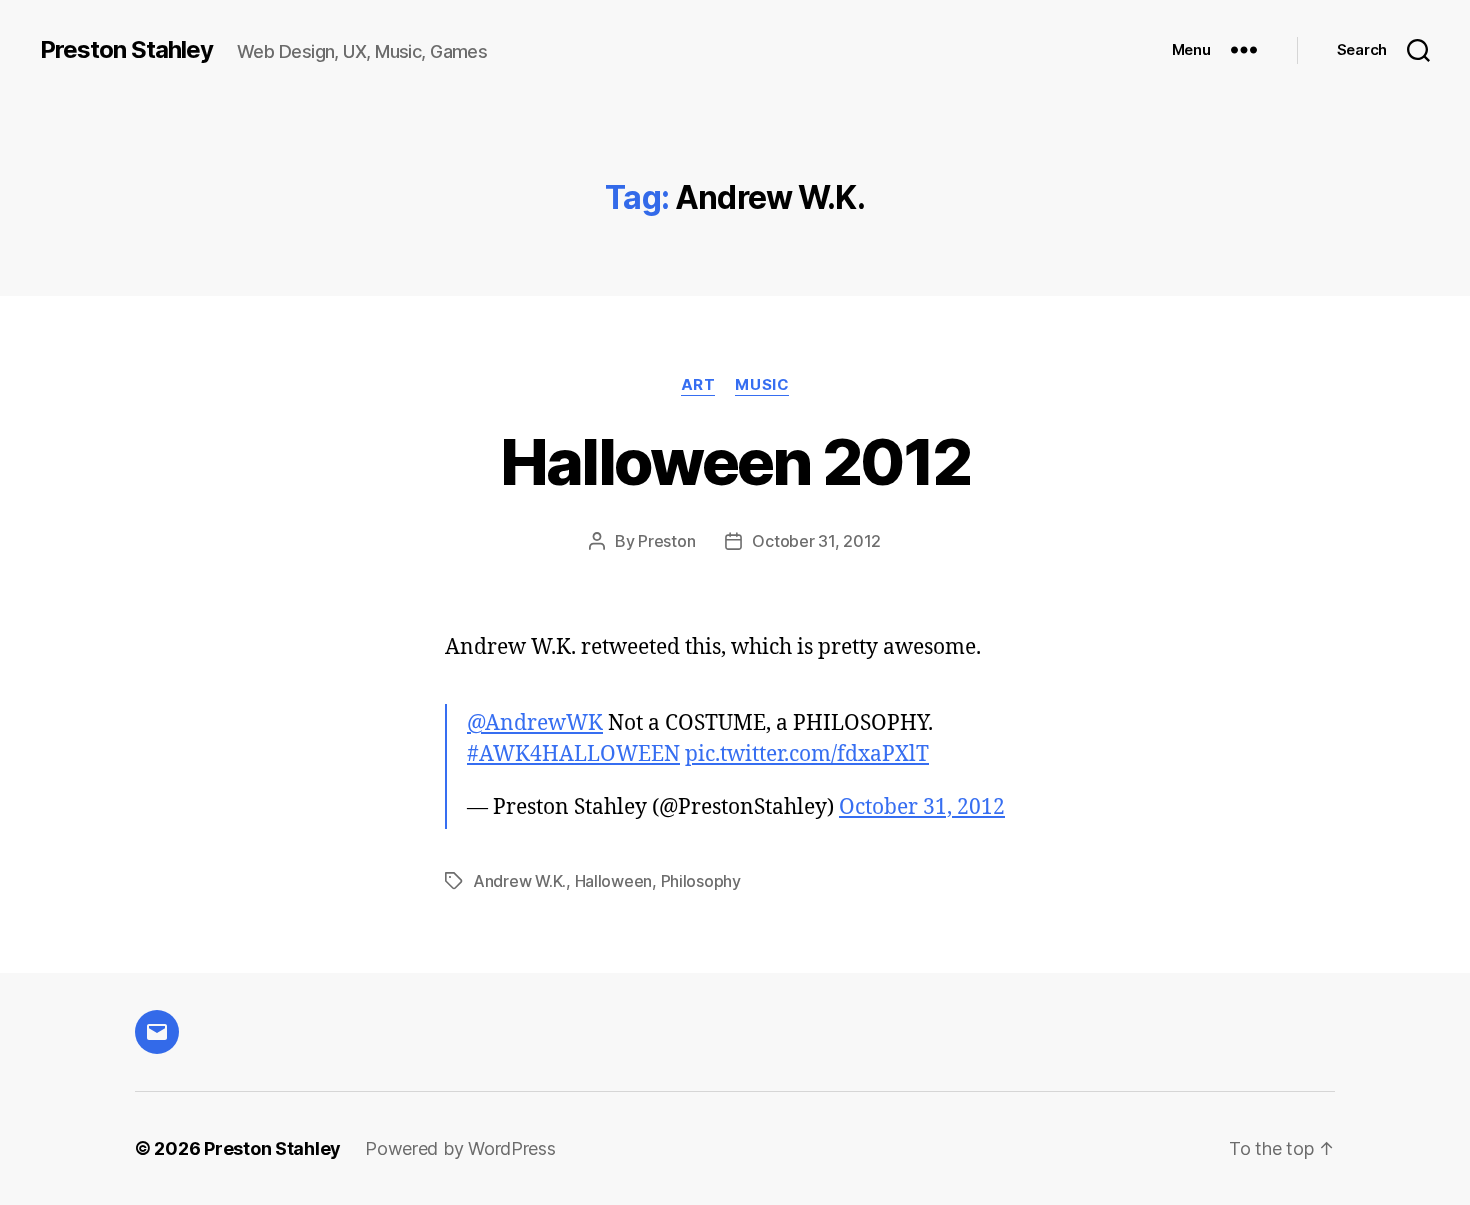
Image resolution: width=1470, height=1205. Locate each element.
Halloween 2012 (735, 461)
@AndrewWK (535, 723)
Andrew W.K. (519, 881)
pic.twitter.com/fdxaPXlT (807, 754)
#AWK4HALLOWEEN (573, 754)
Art (698, 385)
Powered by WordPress (460, 1148)
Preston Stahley (126, 50)
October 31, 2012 (816, 541)
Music (762, 385)
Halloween (614, 881)
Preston (666, 541)
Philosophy (701, 881)
